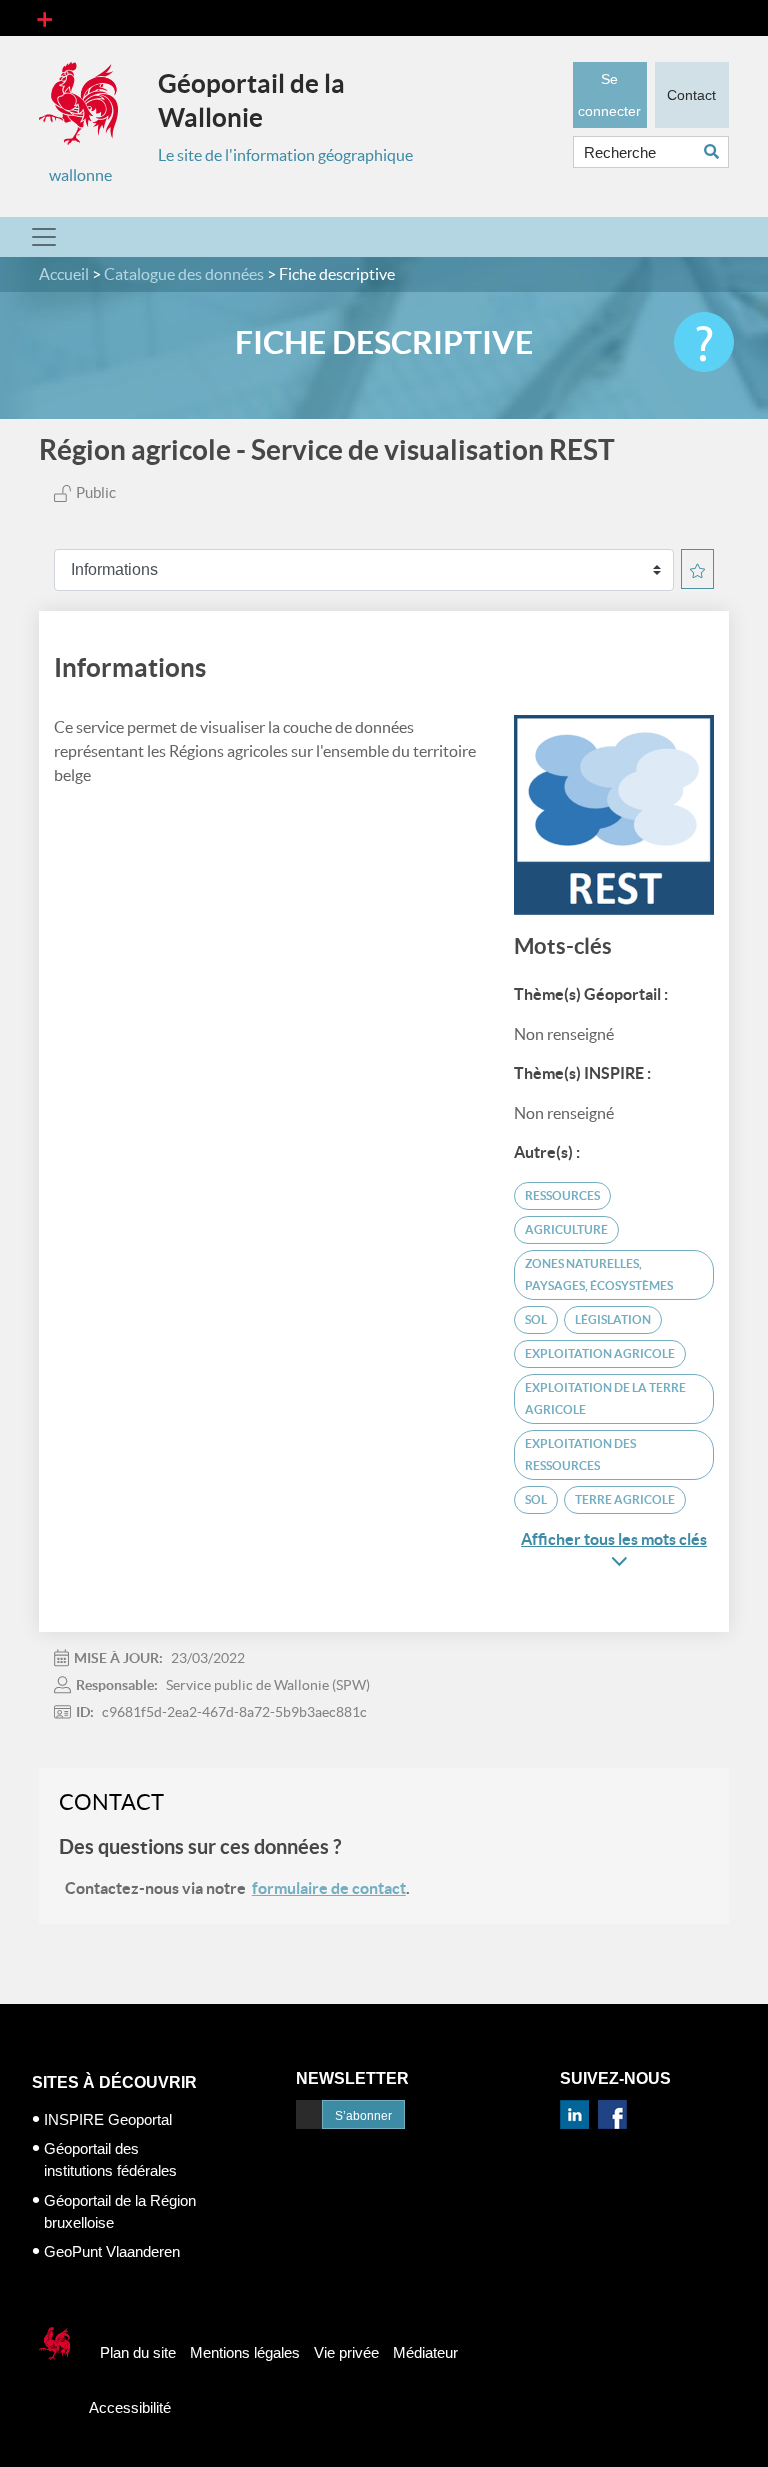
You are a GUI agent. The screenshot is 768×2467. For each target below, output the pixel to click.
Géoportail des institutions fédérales (110, 2159)
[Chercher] (716, 151)
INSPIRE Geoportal (108, 2119)
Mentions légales (245, 2352)
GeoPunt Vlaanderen (112, 2251)
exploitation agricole (600, 1353)
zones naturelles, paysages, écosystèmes (599, 1274)
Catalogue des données (184, 274)
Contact (691, 95)
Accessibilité (130, 2407)
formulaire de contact (329, 1888)
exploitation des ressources (580, 1454)
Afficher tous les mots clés (614, 1539)
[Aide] (704, 342)
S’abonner (363, 2116)
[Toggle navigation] (44, 18)
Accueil (64, 274)
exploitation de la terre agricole (605, 1398)
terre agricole (625, 1499)
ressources (562, 1195)
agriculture (566, 1229)
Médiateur (425, 2352)
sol (536, 1319)
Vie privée (346, 2352)
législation (613, 1319)
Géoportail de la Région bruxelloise (120, 2211)
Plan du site (138, 2352)
